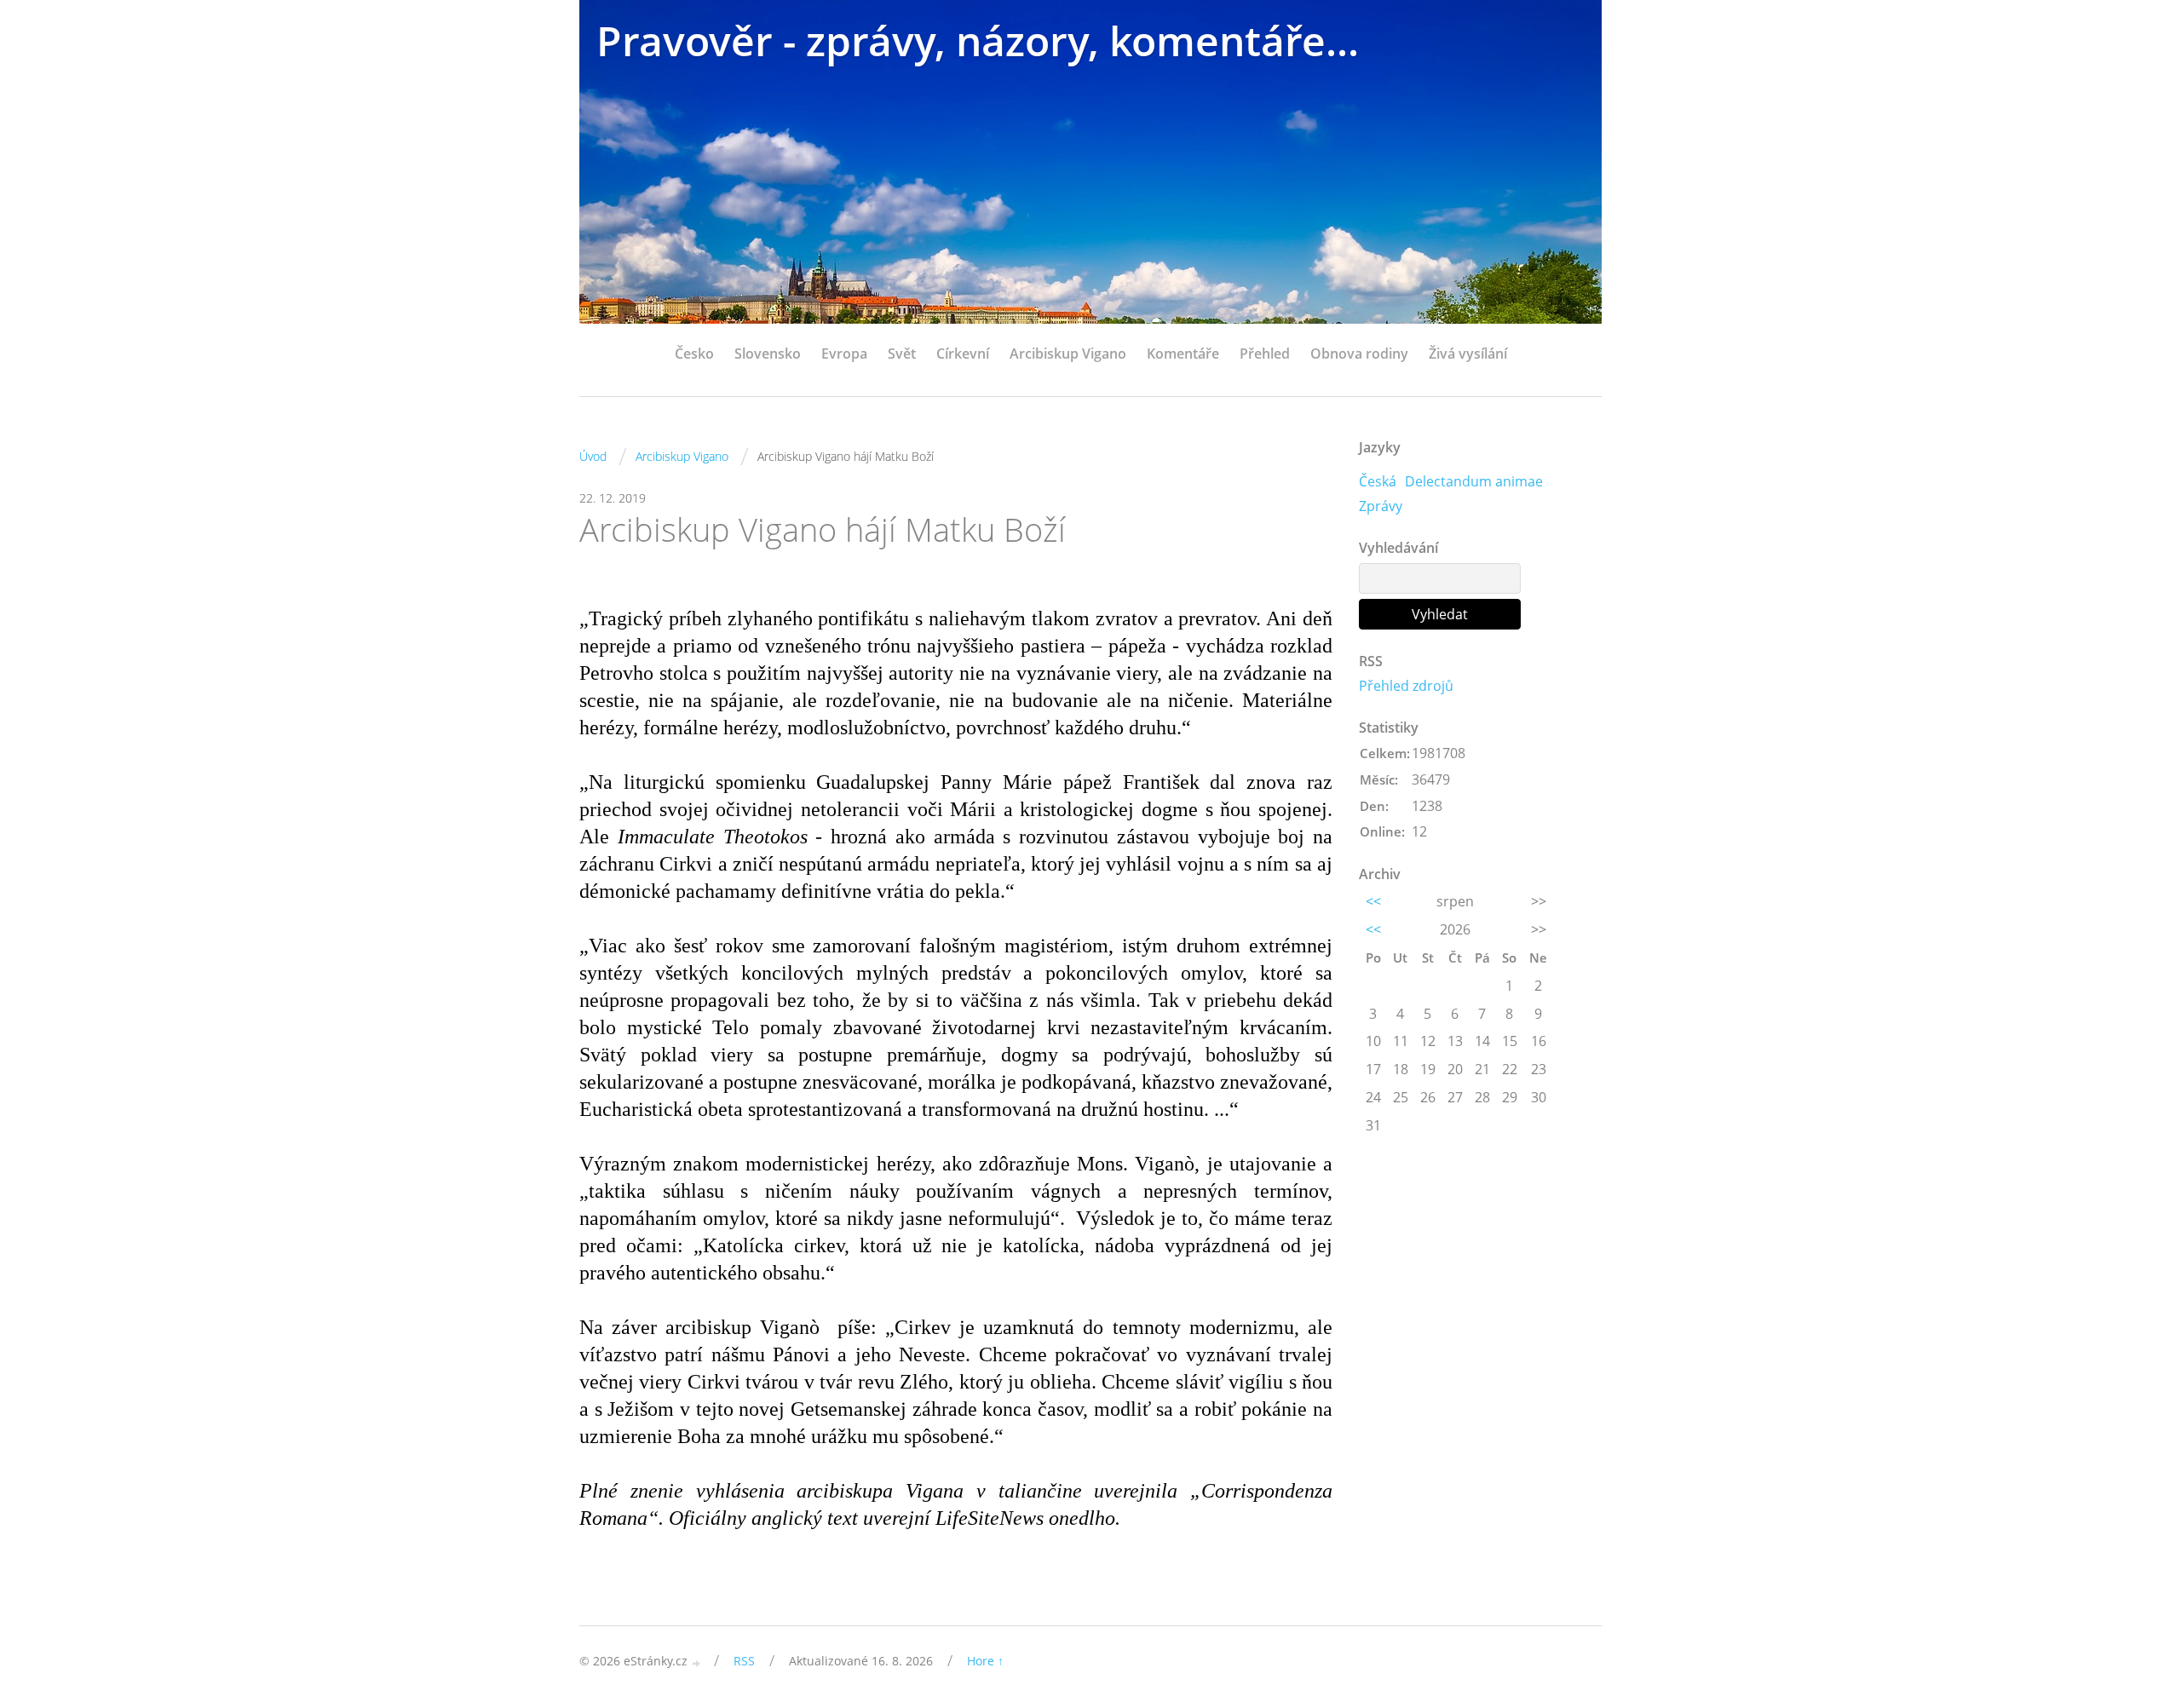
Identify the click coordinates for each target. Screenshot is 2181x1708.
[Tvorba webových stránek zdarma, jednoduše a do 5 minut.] (697, 1662)
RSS (744, 1661)
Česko (694, 354)
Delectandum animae (1474, 481)
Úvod (593, 456)
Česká (1378, 481)
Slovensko (768, 354)
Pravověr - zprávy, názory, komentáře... (978, 40)
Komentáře (1183, 354)
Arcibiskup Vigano (1068, 354)
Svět (902, 354)
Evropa (844, 354)
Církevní (963, 354)
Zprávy (1381, 506)
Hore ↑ (985, 1661)
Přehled (1265, 354)
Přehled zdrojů (1406, 686)
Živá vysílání (1468, 354)
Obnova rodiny (1359, 354)
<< (1373, 901)
